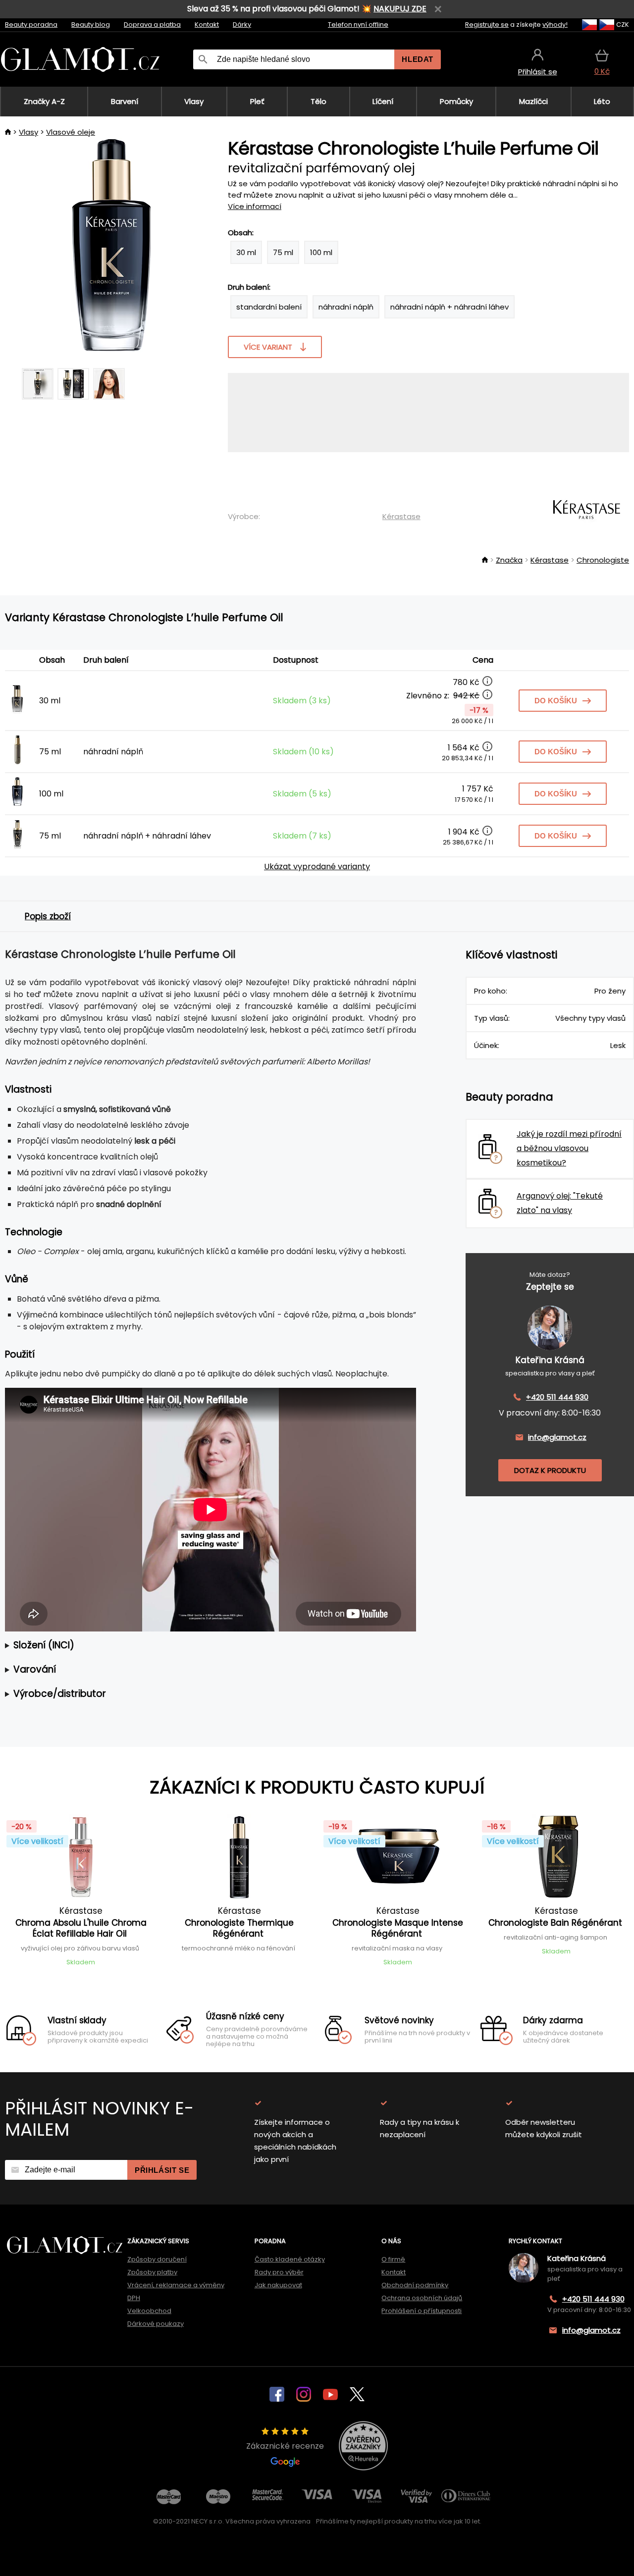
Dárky (242, 25)
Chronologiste (603, 560)
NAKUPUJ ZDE (400, 9)
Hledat (418, 59)
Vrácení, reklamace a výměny (176, 2285)
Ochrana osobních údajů (422, 2298)
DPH (134, 2298)
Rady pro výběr (279, 2272)
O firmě (393, 2259)
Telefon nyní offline (358, 25)
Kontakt (207, 25)
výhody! (555, 25)
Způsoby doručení (157, 2259)
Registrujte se (487, 25)
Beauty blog (91, 25)
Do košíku (556, 701)
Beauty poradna (31, 25)
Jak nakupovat (278, 2285)
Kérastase (401, 516)
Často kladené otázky (290, 2259)
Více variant (268, 347)
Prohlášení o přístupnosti (422, 2311)
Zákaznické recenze (285, 2446)
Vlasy (28, 132)
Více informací (255, 206)
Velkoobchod (149, 2311)
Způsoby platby (152, 2272)
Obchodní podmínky (415, 2285)
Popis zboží (48, 916)
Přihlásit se (162, 2170)
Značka (509, 560)
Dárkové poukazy (156, 2324)
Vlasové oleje (71, 132)
